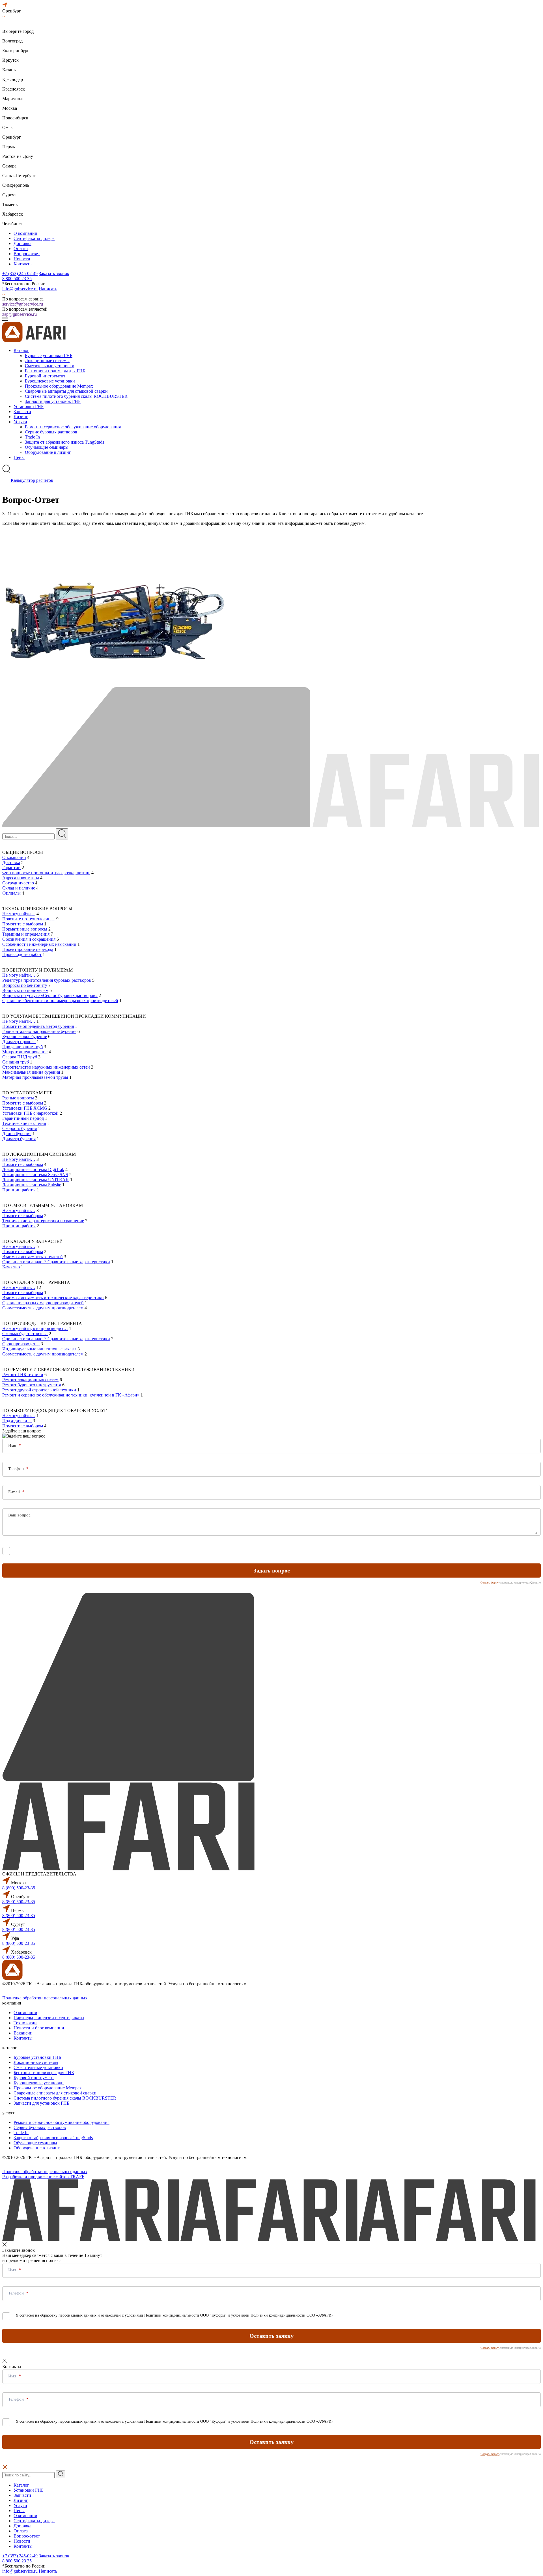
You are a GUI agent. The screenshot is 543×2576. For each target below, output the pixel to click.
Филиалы (11, 893)
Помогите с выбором (23, 924)
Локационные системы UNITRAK (36, 1180)
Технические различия (24, 1123)
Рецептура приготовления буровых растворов (47, 980)
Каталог (21, 350)
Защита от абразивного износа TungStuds (64, 442)
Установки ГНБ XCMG (25, 1108)
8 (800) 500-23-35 (19, 1888)
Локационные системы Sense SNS (35, 1175)
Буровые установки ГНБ (49, 355)
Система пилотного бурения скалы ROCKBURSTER (76, 396)
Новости (22, 259)
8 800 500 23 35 (17, 279)
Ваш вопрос (19, 1515)
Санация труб (16, 1062)
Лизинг (21, 417)
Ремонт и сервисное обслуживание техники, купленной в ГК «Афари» (71, 1395)
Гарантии (11, 868)
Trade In (32, 437)
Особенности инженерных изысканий (39, 944)
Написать (48, 289)
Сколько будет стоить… (25, 1334)
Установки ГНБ (29, 406)
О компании (25, 233)
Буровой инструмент (45, 376)
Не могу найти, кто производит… (35, 1328)
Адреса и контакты (21, 878)
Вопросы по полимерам (25, 990)
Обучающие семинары (47, 447)
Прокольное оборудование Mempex (59, 386)
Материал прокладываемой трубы (35, 1077)
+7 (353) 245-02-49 (20, 273)
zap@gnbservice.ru (20, 314)
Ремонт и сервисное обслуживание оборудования (73, 427)
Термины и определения (26, 934)
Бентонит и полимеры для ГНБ (55, 371)
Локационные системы (47, 361)
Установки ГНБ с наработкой (30, 1113)
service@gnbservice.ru (23, 304)
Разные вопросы (18, 1098)
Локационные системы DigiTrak (33, 1169)
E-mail (15, 1492)
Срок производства (21, 1344)
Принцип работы (19, 1190)
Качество (11, 1267)
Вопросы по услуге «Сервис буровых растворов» (50, 995)
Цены (19, 457)
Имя (13, 1445)
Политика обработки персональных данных (45, 1998)
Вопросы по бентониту (25, 985)
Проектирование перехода (28, 949)
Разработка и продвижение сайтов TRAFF (43, 2177)
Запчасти (22, 412)
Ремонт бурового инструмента (32, 1385)
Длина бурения (17, 1134)
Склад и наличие (19, 888)
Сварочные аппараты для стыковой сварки (66, 391)
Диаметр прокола (19, 1042)
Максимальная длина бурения (31, 1072)
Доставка (22, 243)
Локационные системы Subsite (32, 1185)
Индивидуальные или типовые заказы (39, 1349)
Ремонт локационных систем (30, 1380)
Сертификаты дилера (34, 238)
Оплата (21, 249)
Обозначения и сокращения (29, 939)
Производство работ (22, 954)
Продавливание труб (22, 1047)
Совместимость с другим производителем (43, 1308)
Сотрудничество (18, 883)
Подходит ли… (17, 1421)
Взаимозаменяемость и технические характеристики (53, 1298)
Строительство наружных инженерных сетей (46, 1067)
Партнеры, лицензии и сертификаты (49, 2018)
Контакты (23, 264)
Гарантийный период (23, 1118)
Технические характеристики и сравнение (43, 1221)
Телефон (17, 1469)
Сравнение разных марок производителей (43, 1303)
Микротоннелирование (25, 1052)
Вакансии (23, 2033)
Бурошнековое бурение (25, 1036)
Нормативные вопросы (25, 929)
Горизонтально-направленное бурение (39, 1031)
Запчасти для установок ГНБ (53, 401)
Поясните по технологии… (29, 919)
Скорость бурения (20, 1128)
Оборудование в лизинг (48, 452)
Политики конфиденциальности (172, 1550)
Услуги (20, 422)
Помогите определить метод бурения (38, 1026)
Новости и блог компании (39, 2028)
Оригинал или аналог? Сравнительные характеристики (56, 1262)
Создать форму (490, 1583)
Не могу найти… (19, 914)
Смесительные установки (50, 366)
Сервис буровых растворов (51, 432)
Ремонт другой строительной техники (39, 1390)
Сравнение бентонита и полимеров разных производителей (60, 1001)
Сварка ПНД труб (20, 1057)
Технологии (25, 2023)
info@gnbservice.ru (20, 289)
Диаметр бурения (19, 1139)
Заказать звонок (54, 273)
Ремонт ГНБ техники (23, 1375)
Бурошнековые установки (50, 381)
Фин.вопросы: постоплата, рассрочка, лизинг (46, 873)
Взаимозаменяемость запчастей (33, 1257)
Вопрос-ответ (27, 254)
